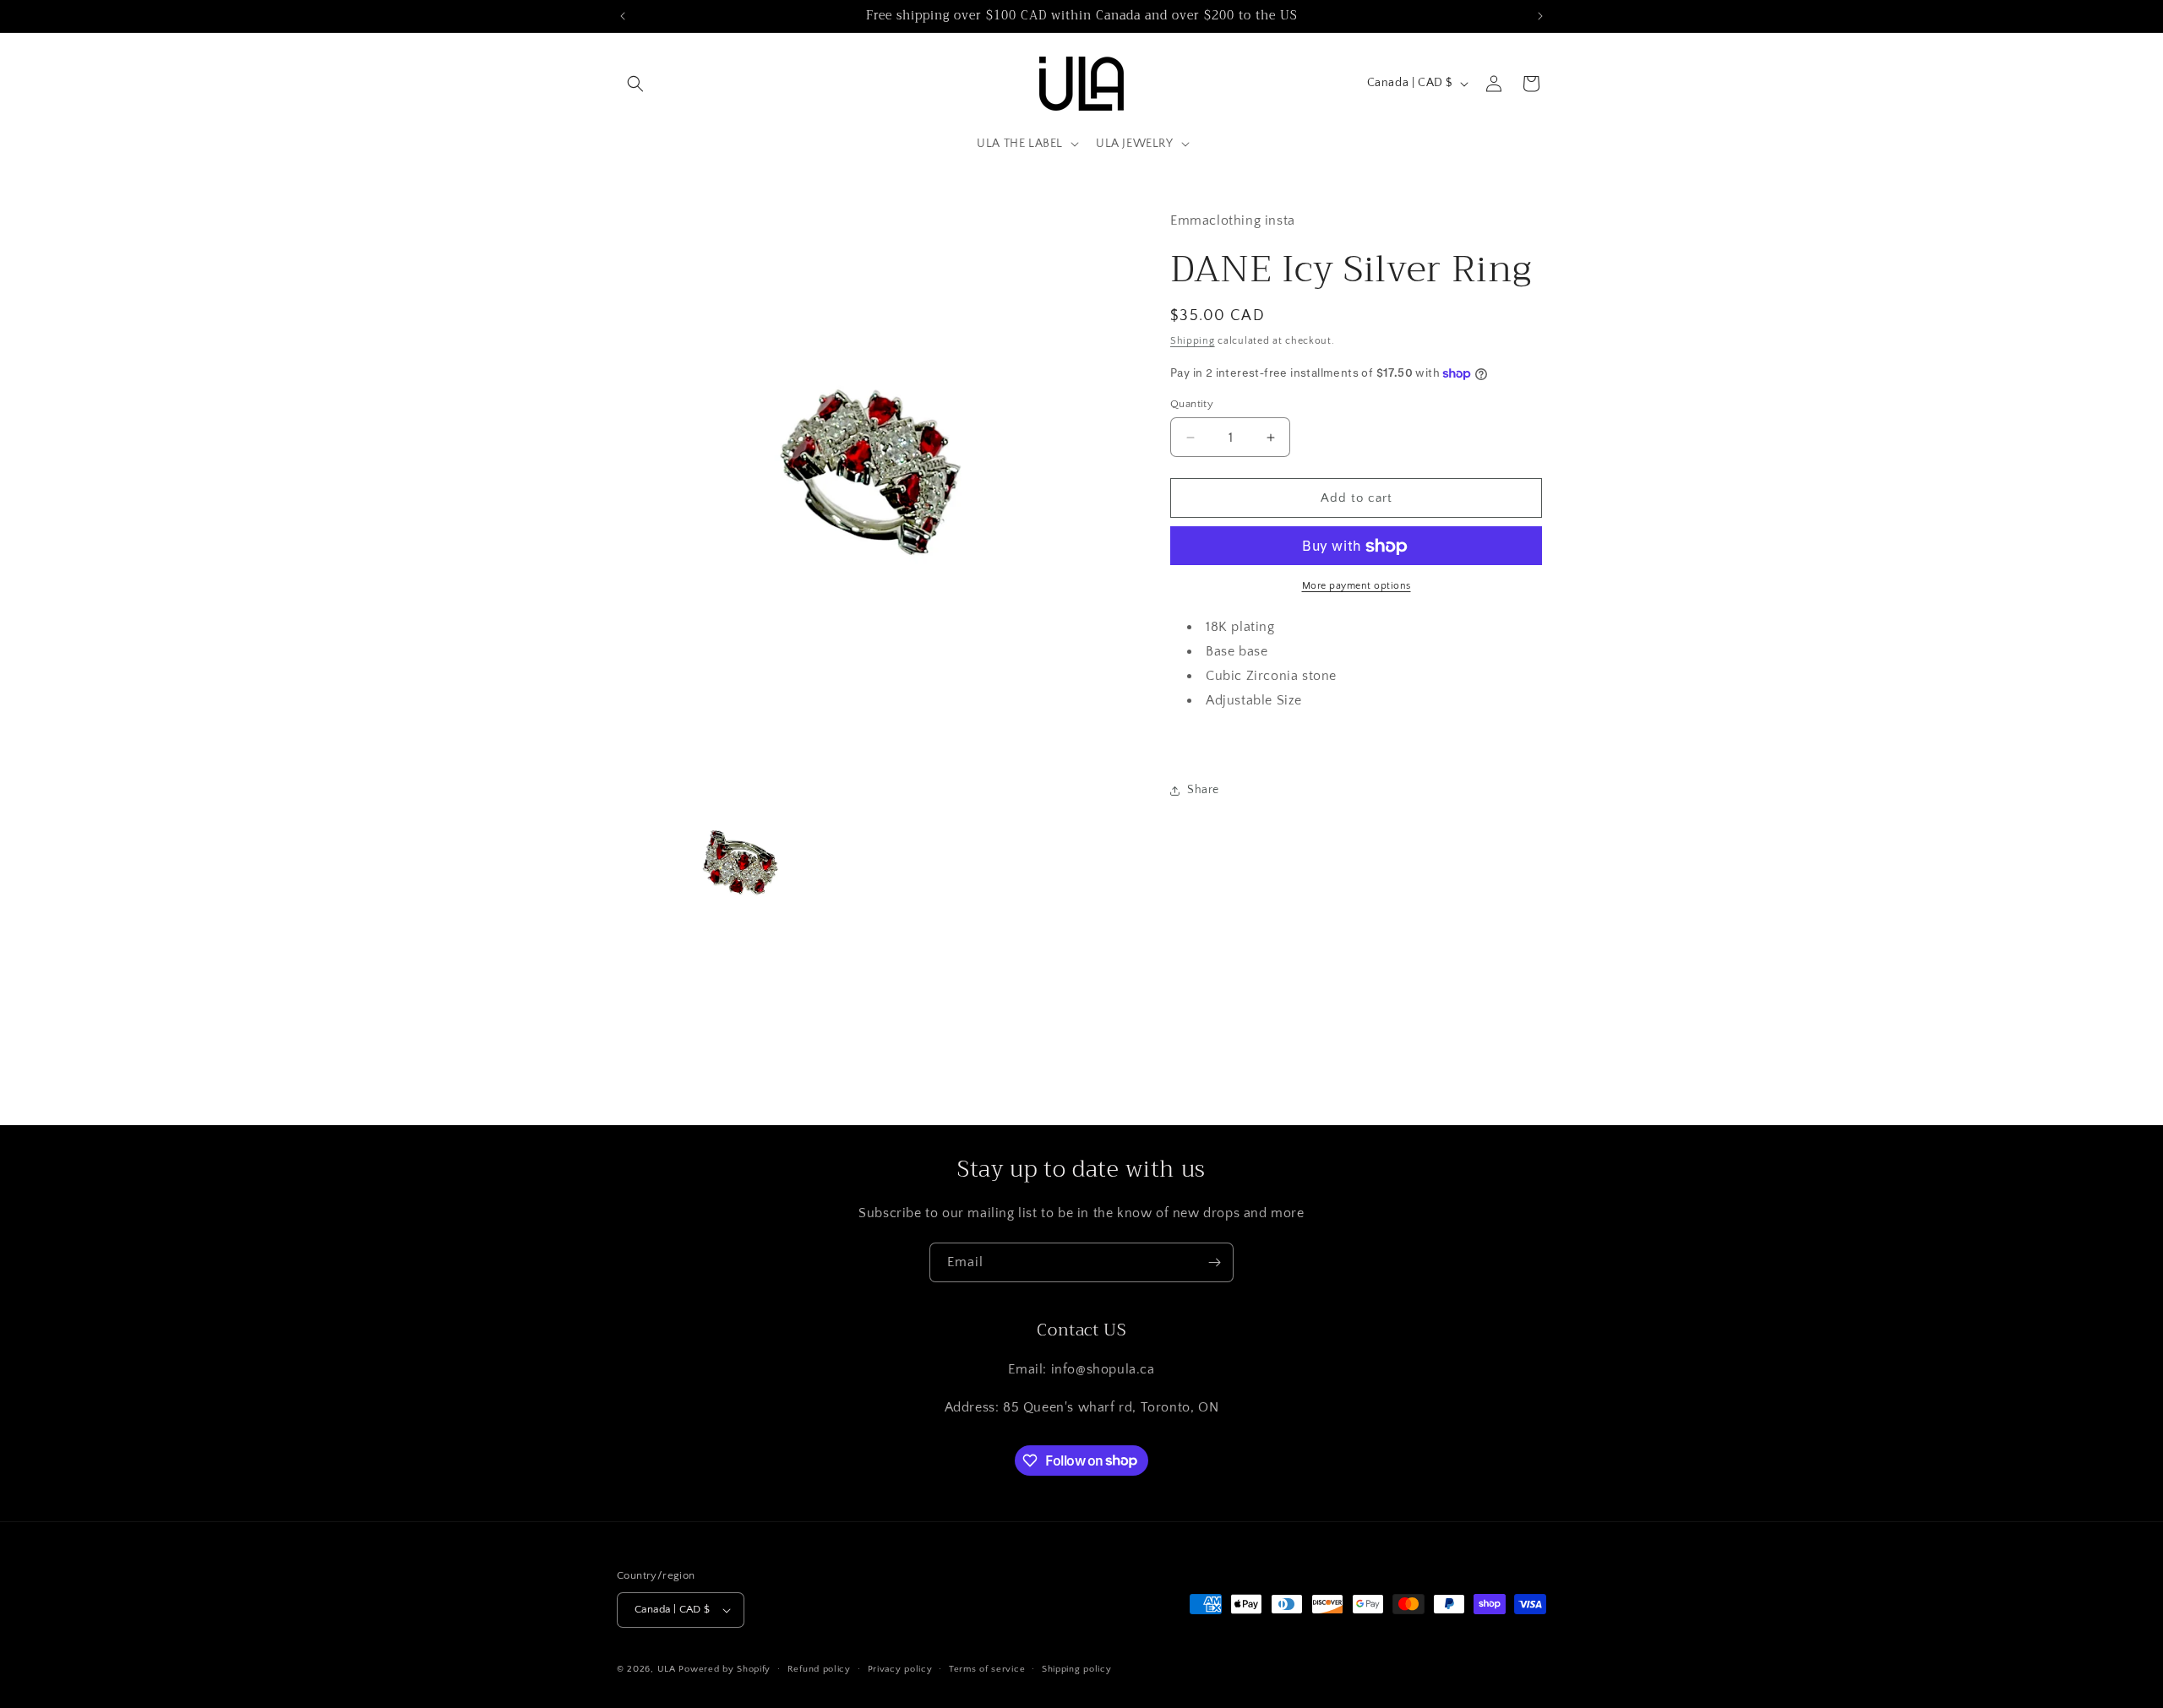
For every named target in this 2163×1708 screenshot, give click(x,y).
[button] (635, 84)
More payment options (1357, 587)
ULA (667, 1669)
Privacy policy (900, 1669)
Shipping (1193, 342)
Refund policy (819, 1669)
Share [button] (1203, 790)
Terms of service (987, 1669)
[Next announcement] (1540, 16)
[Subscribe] (1214, 1262)
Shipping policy (1077, 1669)
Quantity (1192, 404)
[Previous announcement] (623, 16)
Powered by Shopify (725, 1669)
